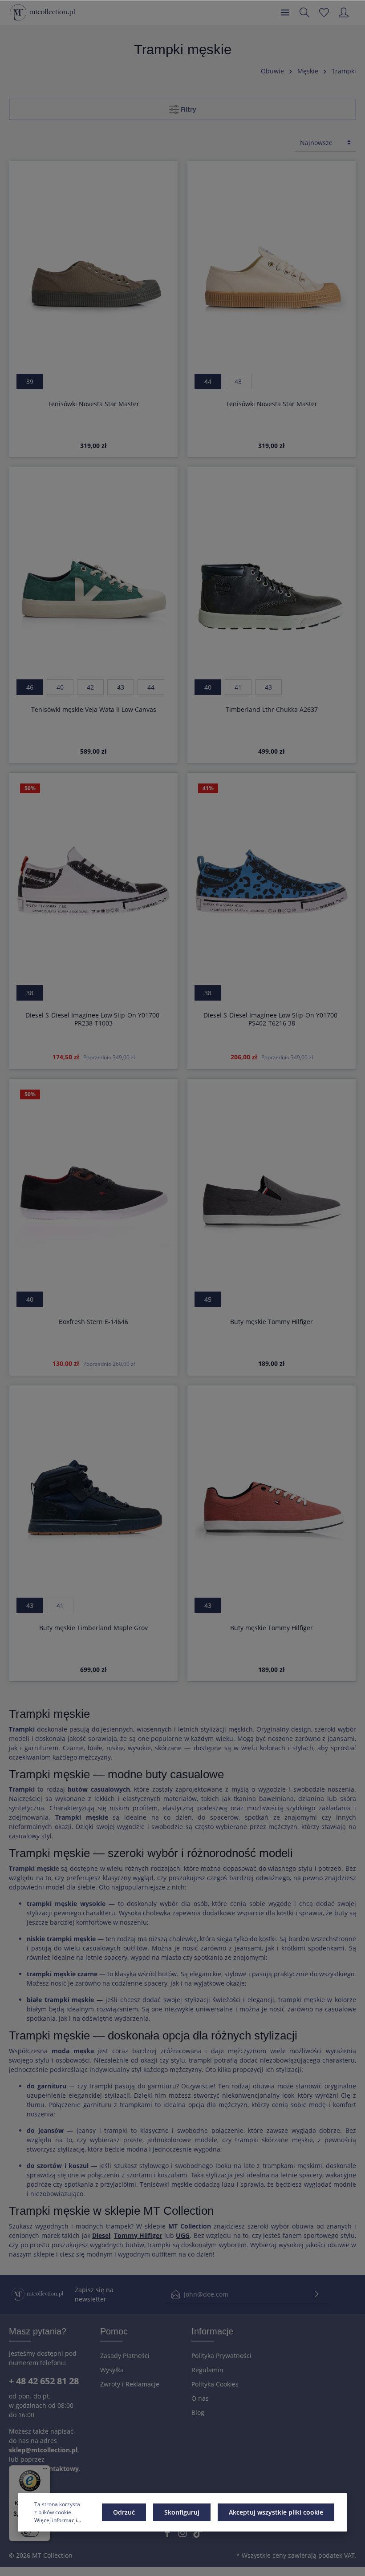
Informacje (212, 2331)
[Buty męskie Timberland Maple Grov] (93, 1495)
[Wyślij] (317, 2294)
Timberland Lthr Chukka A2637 (272, 710)
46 (30, 687)
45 (208, 1299)
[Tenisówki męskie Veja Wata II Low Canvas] (93, 577)
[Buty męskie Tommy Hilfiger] (272, 1189)
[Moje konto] (344, 12)
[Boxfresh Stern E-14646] (93, 1189)
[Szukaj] (304, 12)
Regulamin (207, 2370)
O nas (200, 2398)
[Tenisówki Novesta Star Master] (93, 271)
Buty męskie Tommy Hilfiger (272, 1322)
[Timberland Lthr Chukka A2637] (272, 577)
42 (90, 687)
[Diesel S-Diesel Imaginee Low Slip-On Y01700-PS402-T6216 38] (272, 882)
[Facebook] (168, 2535)
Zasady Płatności (125, 2356)
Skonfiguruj (182, 2512)
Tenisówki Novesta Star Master (93, 404)
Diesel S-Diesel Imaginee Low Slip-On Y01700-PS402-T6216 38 (272, 1019)
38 (30, 993)
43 (238, 382)
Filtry (188, 109)
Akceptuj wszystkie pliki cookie (276, 2512)
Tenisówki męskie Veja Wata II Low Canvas (94, 710)
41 (238, 687)
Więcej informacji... (58, 2520)
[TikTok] (198, 2535)
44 (208, 382)
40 (60, 687)
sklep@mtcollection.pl (43, 2450)
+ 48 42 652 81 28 (44, 2381)
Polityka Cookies (215, 2384)
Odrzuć (124, 2512)
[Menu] (285, 12)
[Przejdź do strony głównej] (43, 12)
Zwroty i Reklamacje (130, 2384)
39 (30, 382)
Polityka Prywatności (221, 2356)
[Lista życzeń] (324, 12)
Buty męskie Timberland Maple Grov (93, 1628)
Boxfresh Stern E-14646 (93, 1322)
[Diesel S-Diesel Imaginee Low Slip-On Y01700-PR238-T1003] (93, 882)
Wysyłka (112, 2370)
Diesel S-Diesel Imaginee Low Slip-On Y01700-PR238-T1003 (93, 1019)
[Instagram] (183, 2535)
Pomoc (114, 2331)
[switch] (30, 2532)
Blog (198, 2412)
